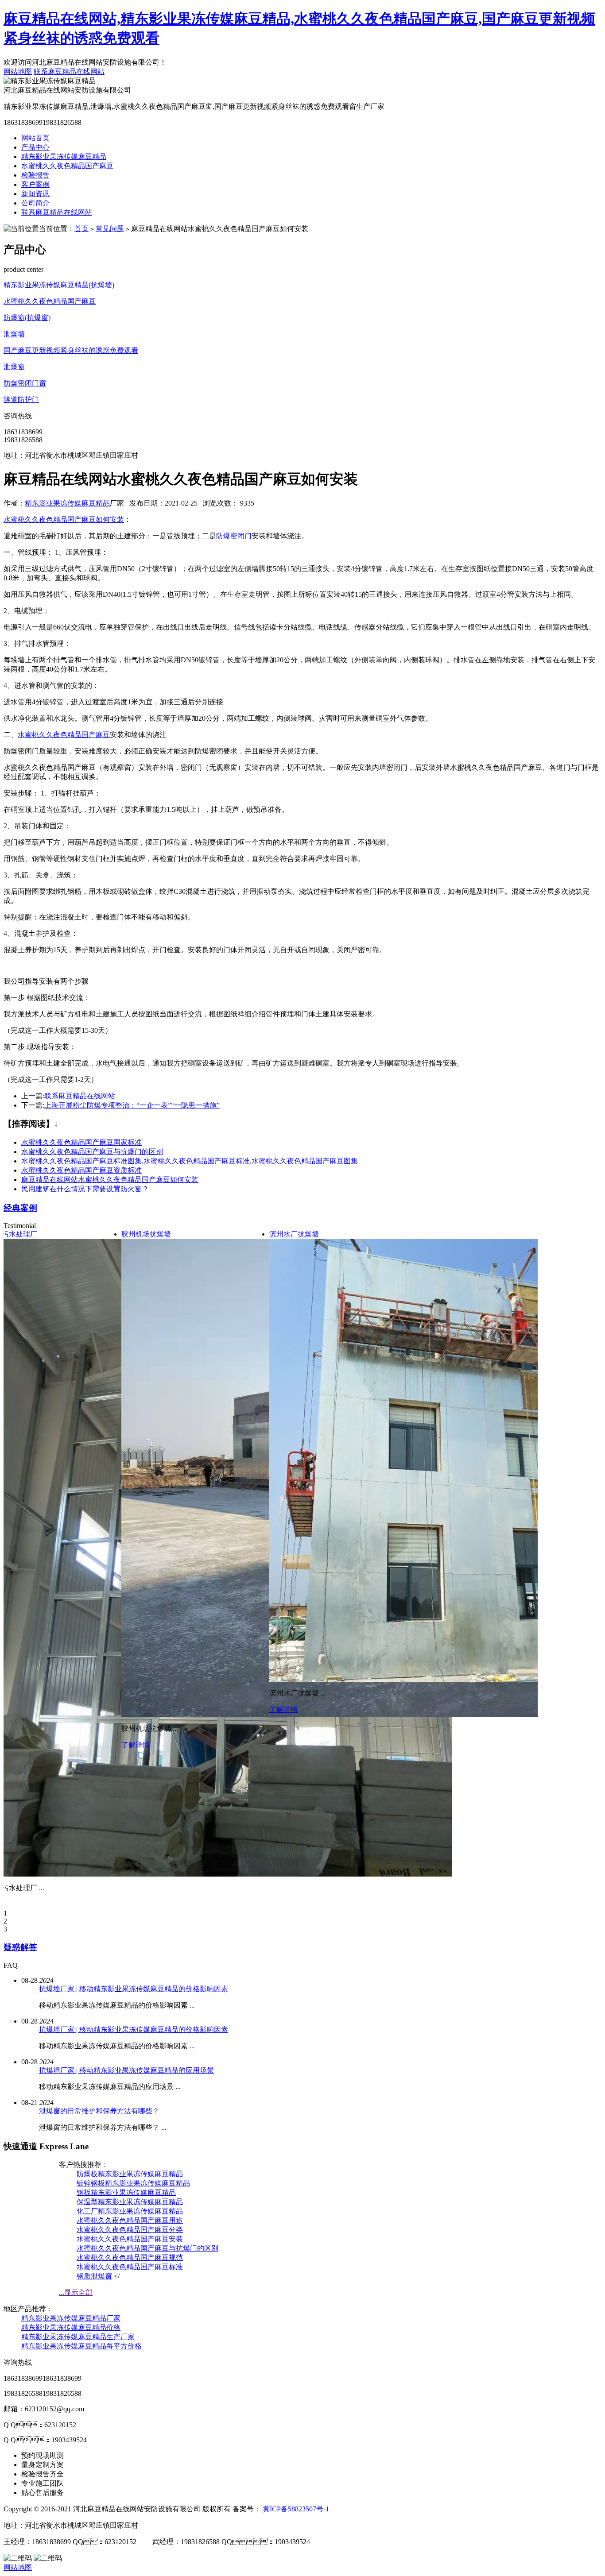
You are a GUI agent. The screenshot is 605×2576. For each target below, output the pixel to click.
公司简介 (35, 203)
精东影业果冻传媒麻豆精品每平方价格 (81, 2346)
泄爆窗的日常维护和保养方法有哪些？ (99, 2111)
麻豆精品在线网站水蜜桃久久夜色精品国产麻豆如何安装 (110, 1180)
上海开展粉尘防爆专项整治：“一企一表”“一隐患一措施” (132, 1105)
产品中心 (35, 147)
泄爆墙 (14, 334)
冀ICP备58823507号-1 (296, 2509)
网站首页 (35, 138)
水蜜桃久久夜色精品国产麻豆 (67, 166)
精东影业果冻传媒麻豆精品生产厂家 (78, 2337)
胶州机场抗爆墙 (146, 1234)
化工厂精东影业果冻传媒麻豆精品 (130, 2211)
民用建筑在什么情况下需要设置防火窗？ (85, 1189)
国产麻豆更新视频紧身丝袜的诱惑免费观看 (71, 350)
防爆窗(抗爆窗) (27, 318)
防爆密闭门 (234, 536)
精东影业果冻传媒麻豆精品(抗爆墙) (59, 285)
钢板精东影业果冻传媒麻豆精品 (126, 2192)
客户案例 (35, 184)
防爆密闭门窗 (25, 383)
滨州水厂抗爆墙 (294, 1234)
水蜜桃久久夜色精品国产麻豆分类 (130, 2230)
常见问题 (110, 229)
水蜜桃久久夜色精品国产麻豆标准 (130, 2267)
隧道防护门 (21, 400)
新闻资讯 (35, 194)
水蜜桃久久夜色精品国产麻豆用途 (130, 2220)
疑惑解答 (20, 1947)
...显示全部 (76, 2292)
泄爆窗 (14, 367)
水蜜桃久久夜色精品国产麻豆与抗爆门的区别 (92, 1152)
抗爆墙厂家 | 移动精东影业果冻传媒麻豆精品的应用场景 (126, 2070)
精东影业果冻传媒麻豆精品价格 (71, 2327)
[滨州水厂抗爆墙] (416, 1679)
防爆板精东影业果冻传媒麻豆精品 (130, 2174)
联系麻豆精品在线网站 (69, 71)
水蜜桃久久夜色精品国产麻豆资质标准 (81, 1170)
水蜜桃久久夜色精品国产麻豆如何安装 (64, 519)
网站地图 (18, 71)
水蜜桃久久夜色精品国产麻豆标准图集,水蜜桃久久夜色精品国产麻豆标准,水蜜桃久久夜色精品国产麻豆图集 (190, 1161)
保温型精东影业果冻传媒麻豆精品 (130, 2202)
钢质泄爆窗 (94, 2276)
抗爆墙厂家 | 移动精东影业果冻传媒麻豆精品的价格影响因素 (134, 1989)
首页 (81, 229)
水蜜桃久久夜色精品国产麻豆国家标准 (81, 1142)
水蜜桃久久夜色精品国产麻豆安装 (130, 2239)
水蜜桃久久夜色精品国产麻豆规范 (130, 2257)
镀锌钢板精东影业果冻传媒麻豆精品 (133, 2183)
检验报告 (35, 175)
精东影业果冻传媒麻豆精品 (64, 156)
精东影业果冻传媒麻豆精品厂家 (71, 2318)
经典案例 (20, 1208)
